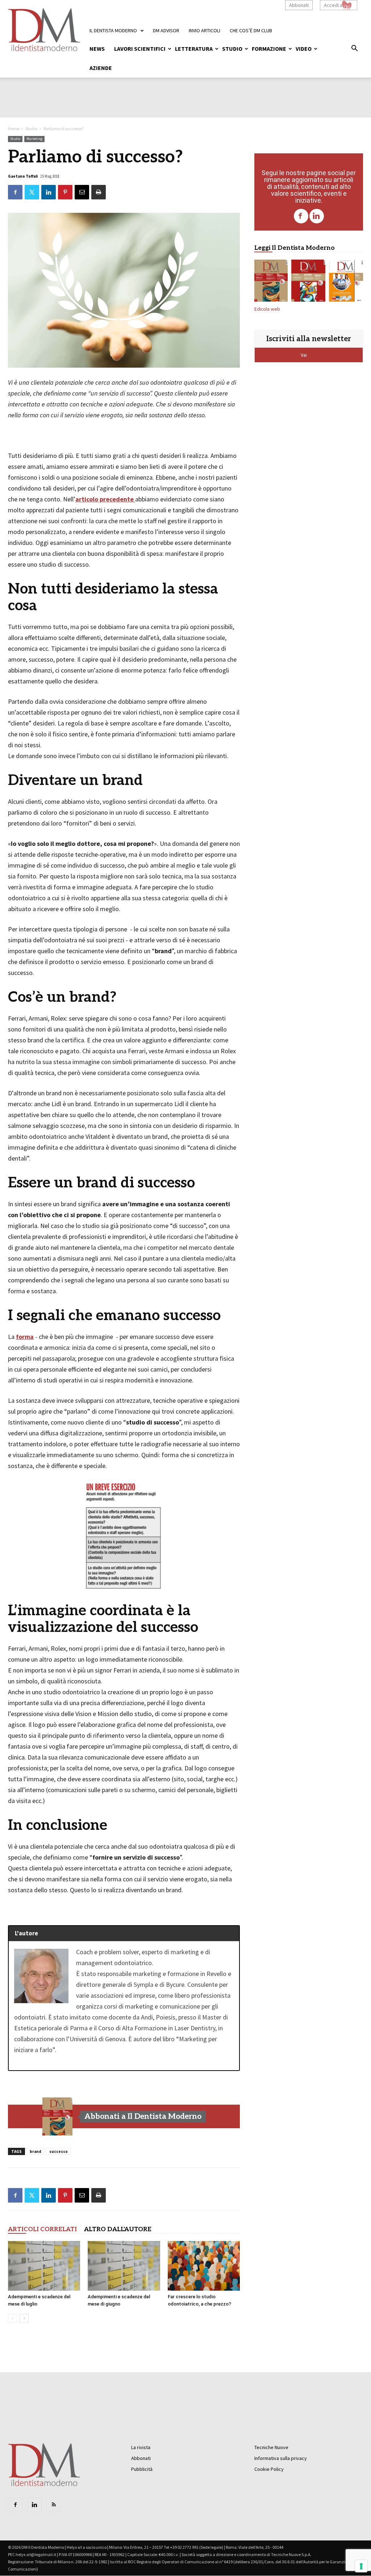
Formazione (269, 49)
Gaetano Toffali (23, 176)
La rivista (141, 2447)
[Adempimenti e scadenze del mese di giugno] (124, 2266)
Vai (304, 355)
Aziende (101, 68)
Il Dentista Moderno (113, 30)
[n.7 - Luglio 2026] (308, 282)
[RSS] (54, 2505)
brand (36, 2151)
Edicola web (267, 309)
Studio (232, 49)
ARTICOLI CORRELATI (42, 2229)
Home (14, 129)
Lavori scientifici (140, 49)
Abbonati (299, 5)
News (97, 49)
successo (59, 2151)
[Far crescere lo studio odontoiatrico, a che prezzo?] (204, 2266)
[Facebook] (301, 216)
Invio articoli (205, 30)
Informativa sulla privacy (281, 2458)
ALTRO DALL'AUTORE (118, 2229)
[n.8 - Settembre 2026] (58, 2117)
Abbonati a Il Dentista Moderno (143, 2116)
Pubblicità (142, 2469)
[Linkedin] (317, 216)
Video (304, 49)
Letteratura (194, 49)
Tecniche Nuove (271, 2447)
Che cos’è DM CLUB (251, 30)
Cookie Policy (269, 2469)
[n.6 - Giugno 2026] (346, 282)
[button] (354, 49)
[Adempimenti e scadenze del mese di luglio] (44, 2266)
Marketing (34, 139)
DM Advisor (166, 30)
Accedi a (333, 5)
